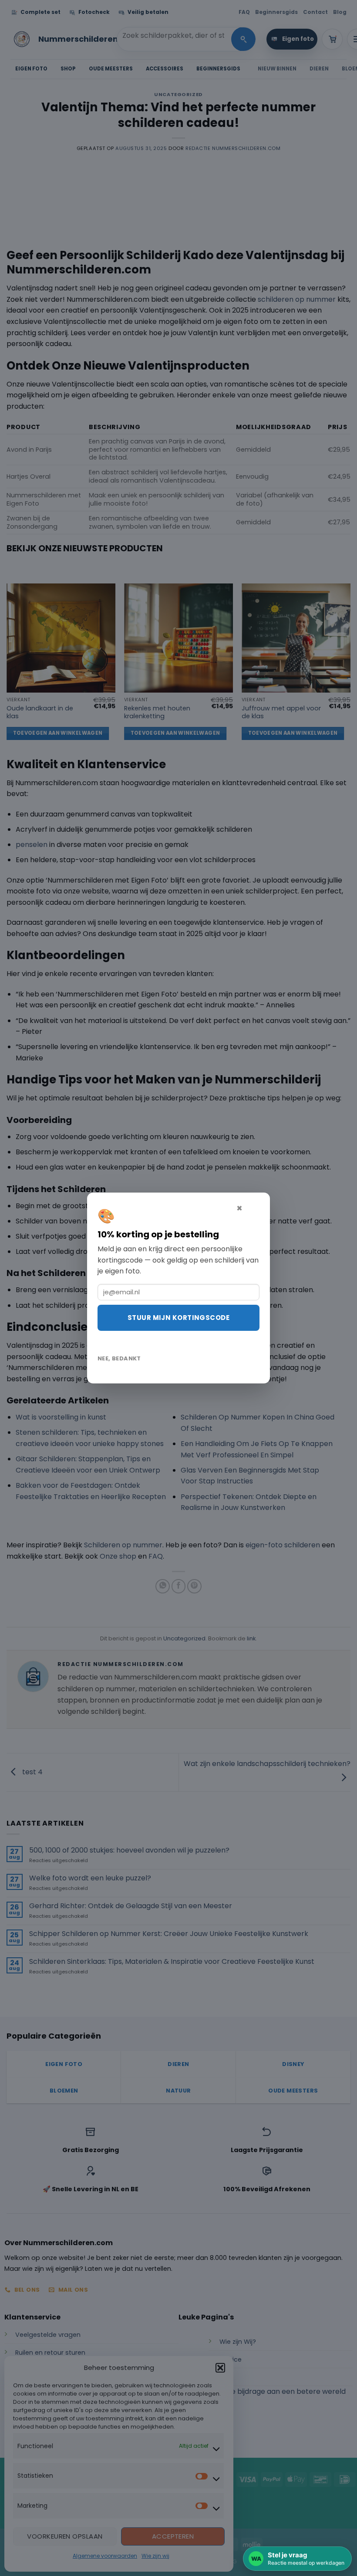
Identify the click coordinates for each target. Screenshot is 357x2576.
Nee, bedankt (119, 1358)
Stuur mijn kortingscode (178, 1318)
